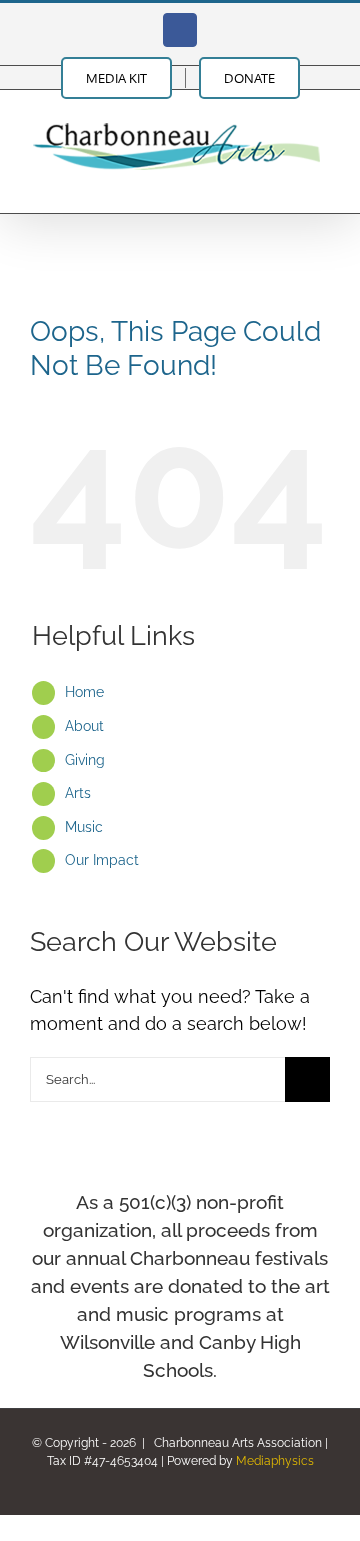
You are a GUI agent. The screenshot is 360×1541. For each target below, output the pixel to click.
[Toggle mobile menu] (322, 182)
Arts (78, 793)
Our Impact (102, 860)
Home (84, 692)
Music (84, 827)
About (84, 726)
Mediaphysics (275, 1461)
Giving (85, 760)
